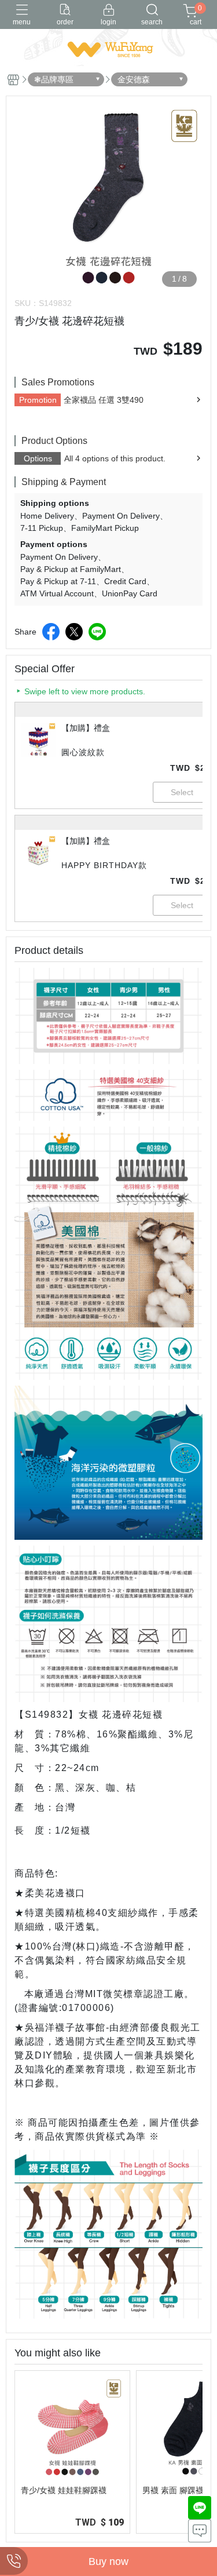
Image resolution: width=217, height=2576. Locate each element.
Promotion (38, 400)
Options (38, 458)
